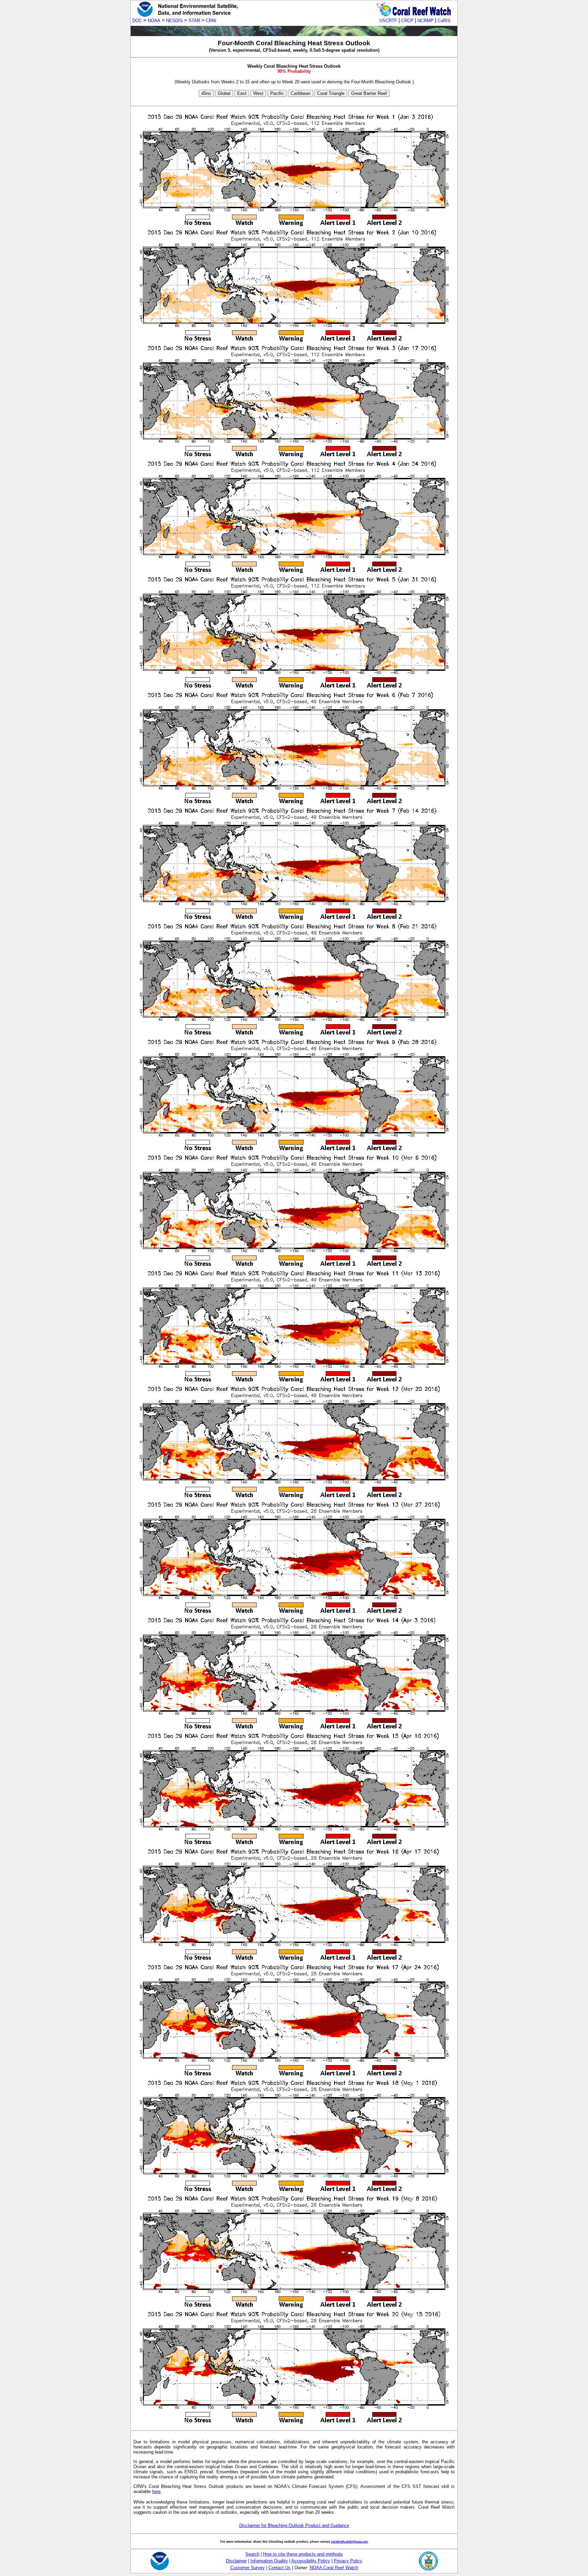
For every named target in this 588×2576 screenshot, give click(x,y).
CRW (211, 21)
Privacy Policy (348, 2561)
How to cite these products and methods (303, 2554)
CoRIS (444, 21)
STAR (194, 21)
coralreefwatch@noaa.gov (350, 2541)
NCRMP (426, 21)
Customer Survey (248, 2568)
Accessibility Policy (311, 2561)
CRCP (407, 21)
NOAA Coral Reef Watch (334, 2568)
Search (252, 2554)
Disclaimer (236, 2561)
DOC (137, 21)
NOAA (154, 21)
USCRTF (388, 21)
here (156, 2491)
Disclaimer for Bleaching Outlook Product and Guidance (294, 2525)
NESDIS (174, 21)
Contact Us (280, 2568)
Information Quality (269, 2561)
